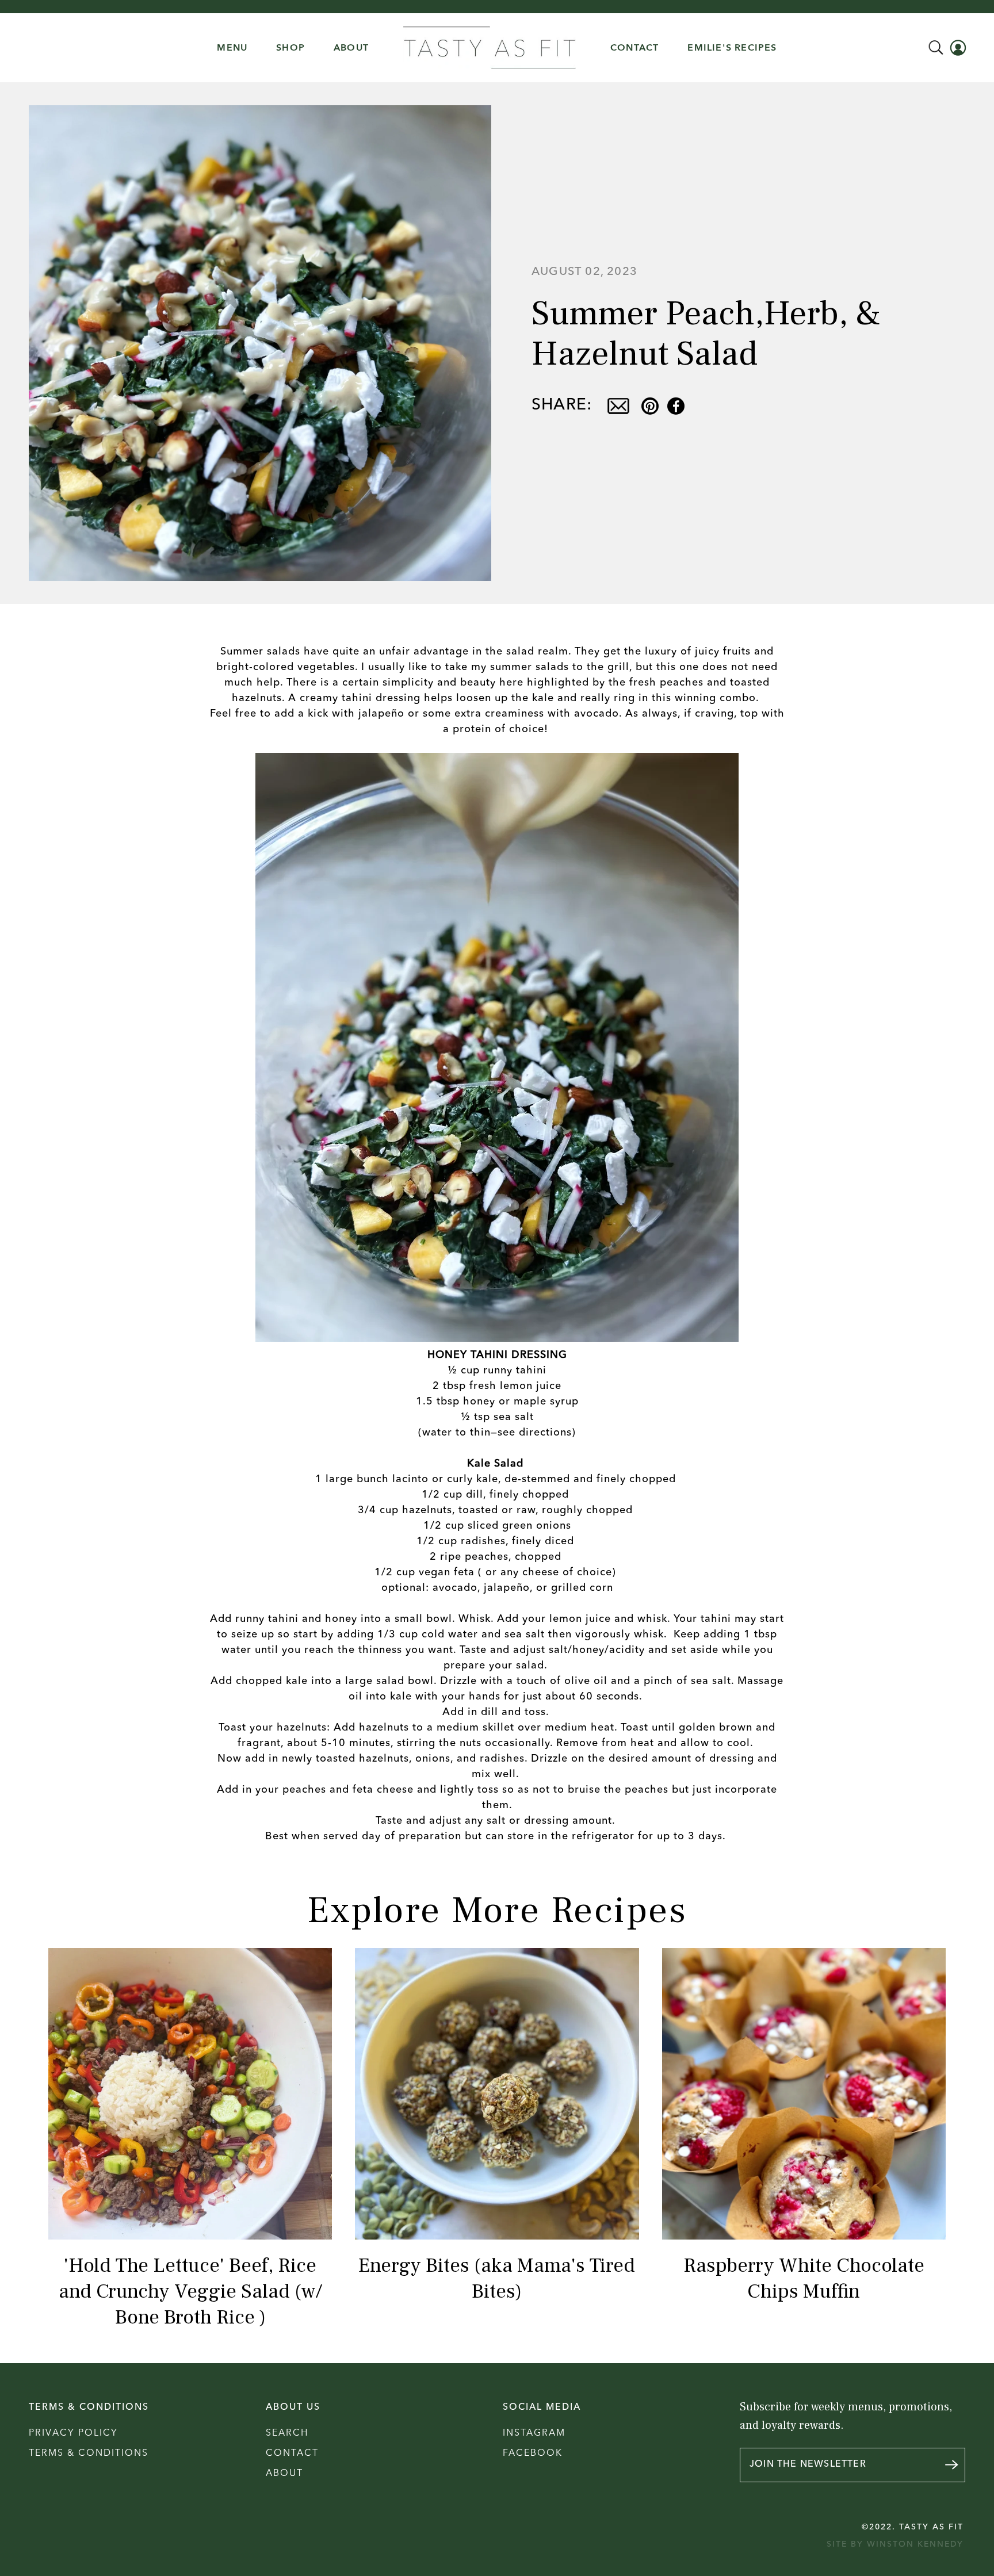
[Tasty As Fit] (490, 48)
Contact (292, 2453)
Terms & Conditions (89, 2453)
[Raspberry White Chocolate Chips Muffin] (804, 2094)
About (284, 2474)
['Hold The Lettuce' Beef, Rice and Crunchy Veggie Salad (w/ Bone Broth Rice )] (190, 2094)
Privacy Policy (73, 2433)
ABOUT (351, 48)
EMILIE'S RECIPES (732, 48)
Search (287, 2433)
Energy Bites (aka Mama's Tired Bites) (497, 2279)
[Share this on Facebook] (676, 406)
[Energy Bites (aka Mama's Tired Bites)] (497, 2094)
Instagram (534, 2433)
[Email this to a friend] (618, 406)
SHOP (290, 48)
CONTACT (634, 48)
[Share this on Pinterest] (650, 406)
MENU (232, 48)
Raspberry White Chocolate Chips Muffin (804, 2279)
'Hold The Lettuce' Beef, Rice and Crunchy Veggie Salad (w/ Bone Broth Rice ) (190, 2292)
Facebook (533, 2453)
